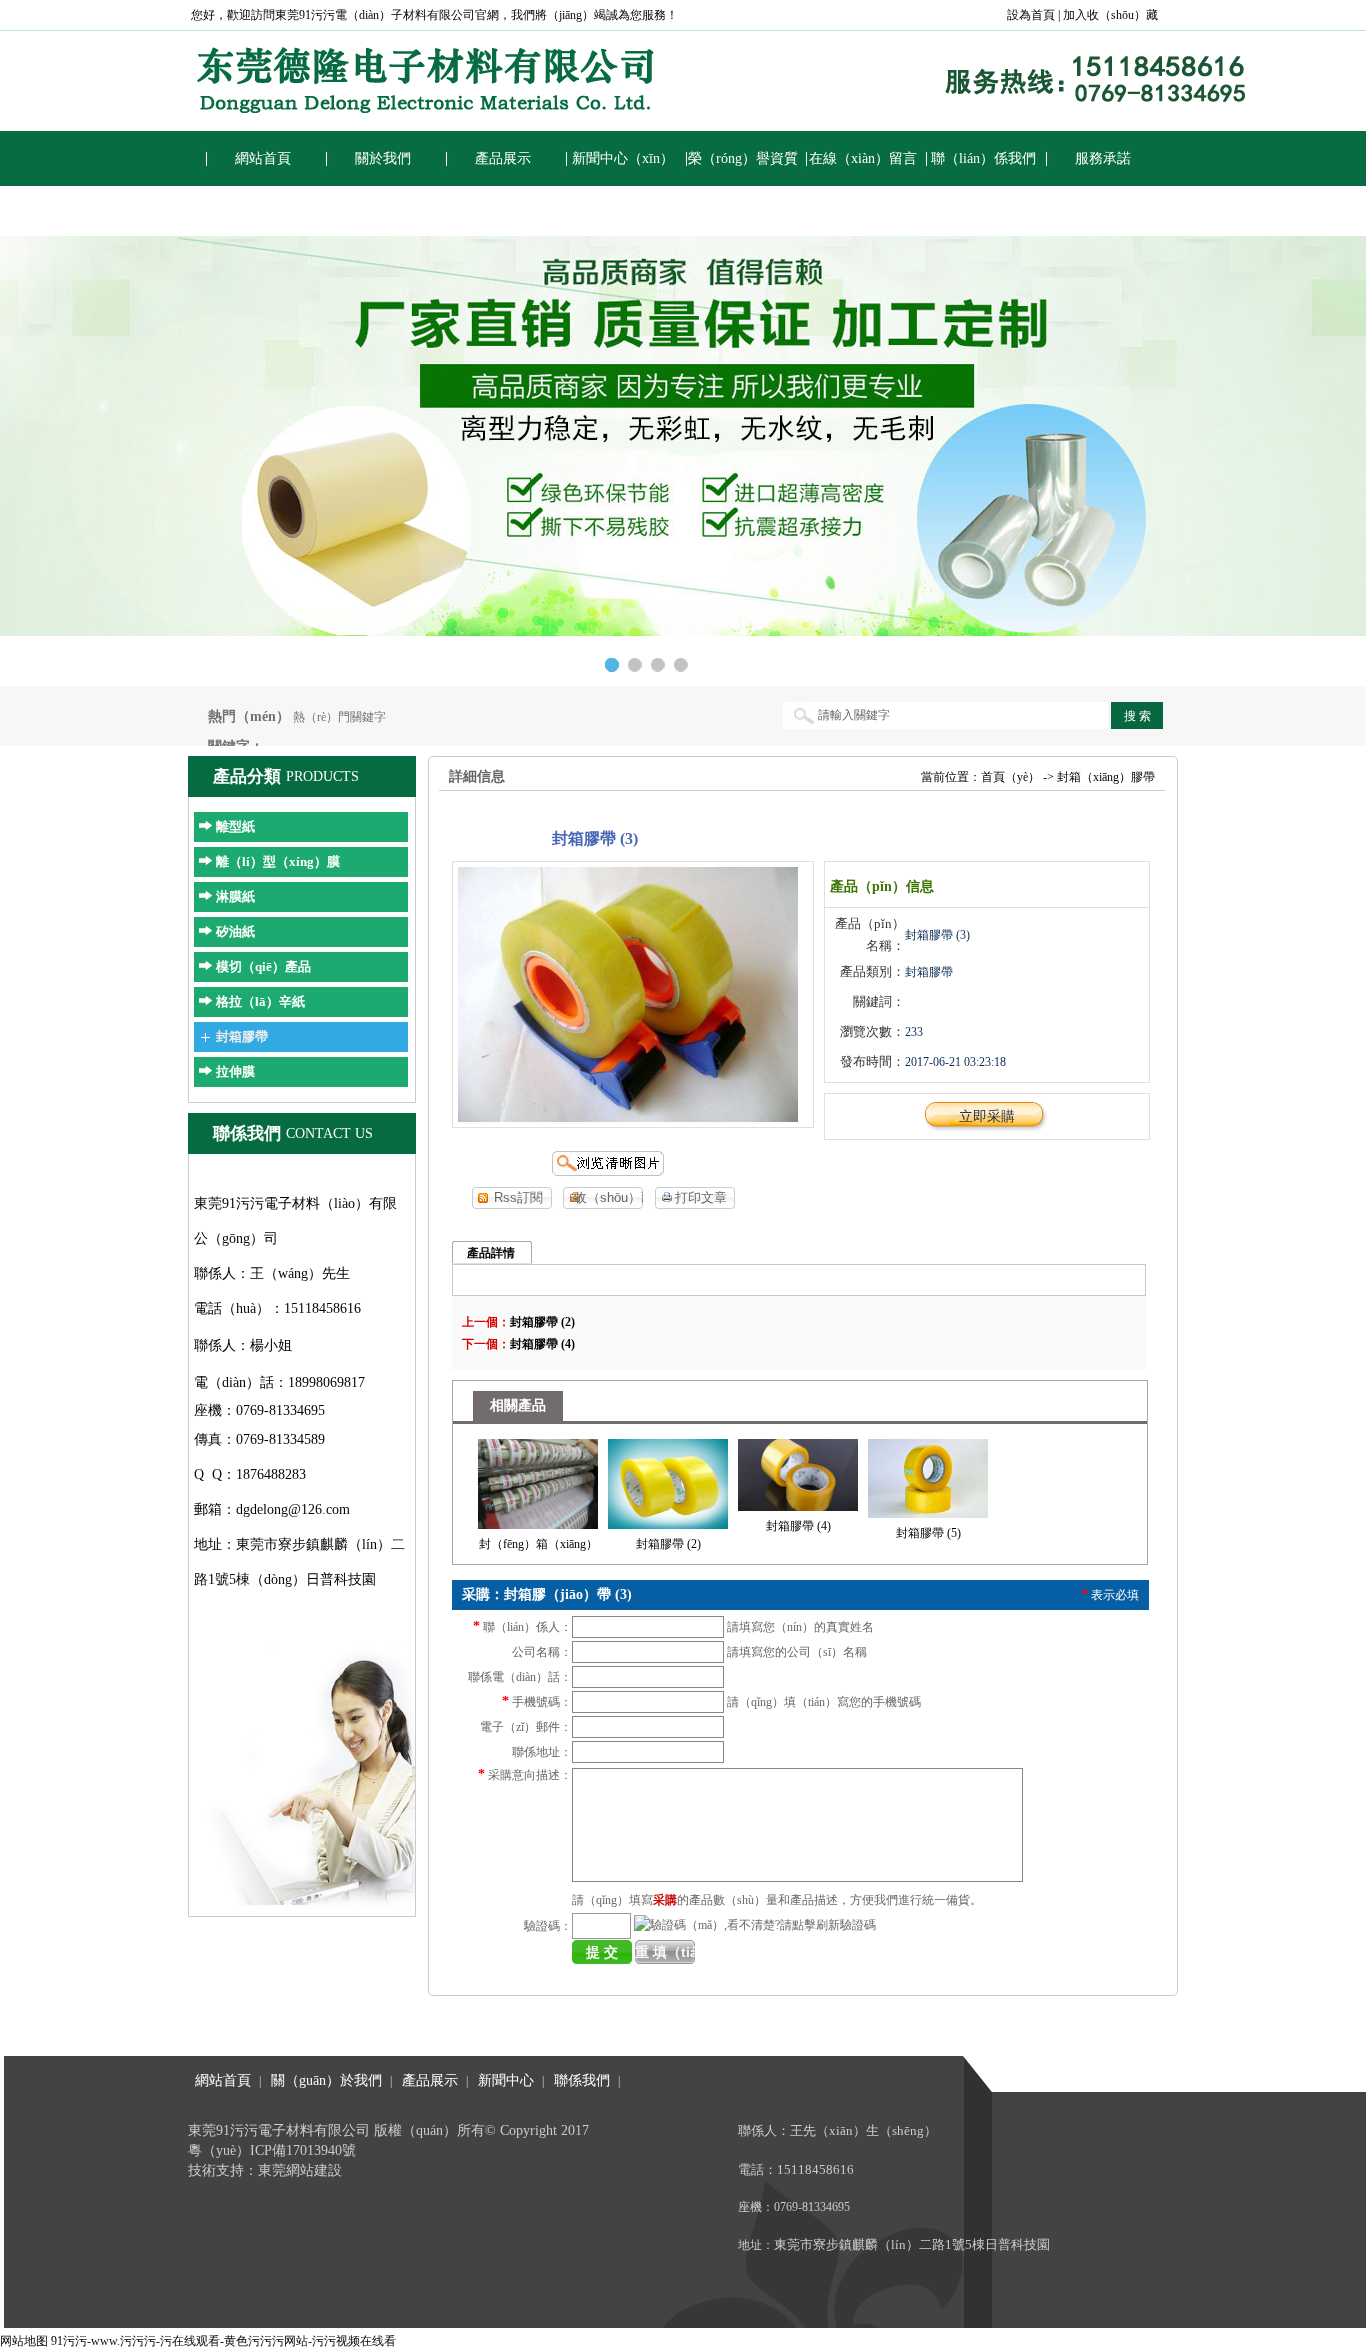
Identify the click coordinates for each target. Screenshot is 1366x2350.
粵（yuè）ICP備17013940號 (272, 2150)
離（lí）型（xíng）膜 (278, 861)
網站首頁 (263, 158)
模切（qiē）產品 (263, 966)
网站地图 (24, 2341)
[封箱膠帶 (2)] (668, 1480)
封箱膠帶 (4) (542, 1344)
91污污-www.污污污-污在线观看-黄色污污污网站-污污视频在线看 (223, 2341)
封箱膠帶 (242, 1036)
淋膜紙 (235, 896)
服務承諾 (1103, 158)
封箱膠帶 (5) (928, 1533)
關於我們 (383, 158)
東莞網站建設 (300, 2170)
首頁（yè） (1010, 777)
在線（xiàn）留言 (863, 158)
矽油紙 (235, 931)
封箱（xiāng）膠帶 (1106, 777)
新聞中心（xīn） (623, 158)
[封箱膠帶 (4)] (798, 1471)
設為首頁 (1031, 15)
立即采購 (987, 1116)
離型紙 (235, 826)
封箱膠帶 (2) (542, 1322)
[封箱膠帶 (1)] (538, 1480)
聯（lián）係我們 (983, 158)
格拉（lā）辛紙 (260, 1001)
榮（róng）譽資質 (743, 158)
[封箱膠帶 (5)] (928, 1475)
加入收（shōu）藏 (1110, 15)
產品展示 (503, 158)
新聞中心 (506, 2080)
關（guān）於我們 (326, 2080)
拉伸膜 (235, 1071)
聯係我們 (582, 2080)
